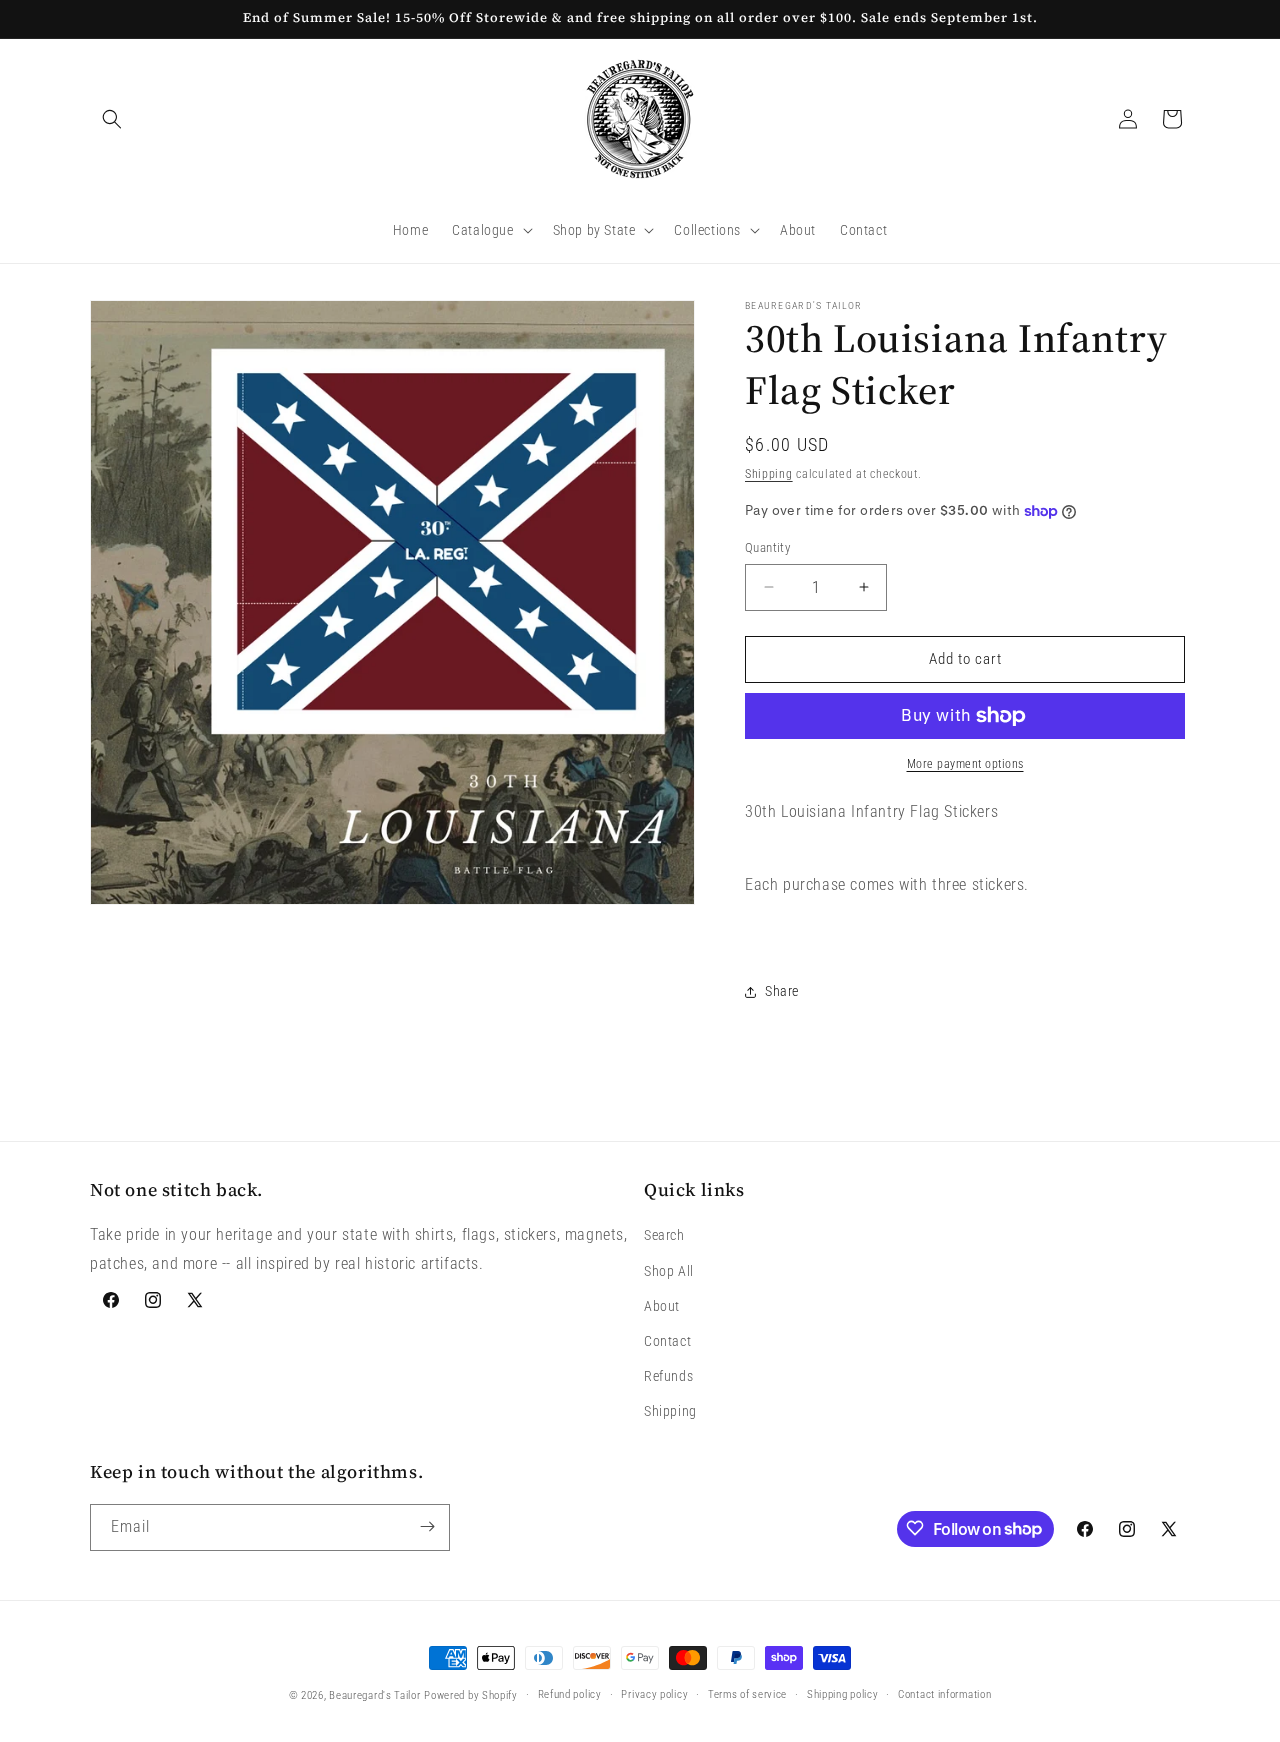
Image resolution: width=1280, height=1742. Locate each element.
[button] (112, 119)
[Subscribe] (427, 1526)
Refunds (668, 1377)
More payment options (965, 764)
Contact (667, 1341)
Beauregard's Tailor (374, 1695)
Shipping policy (843, 1694)
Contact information (944, 1694)
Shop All (669, 1271)
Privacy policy (654, 1694)
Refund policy (570, 1694)
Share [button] (782, 991)
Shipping (769, 474)
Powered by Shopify (471, 1695)
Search (664, 1236)
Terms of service (747, 1694)
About (662, 1306)
